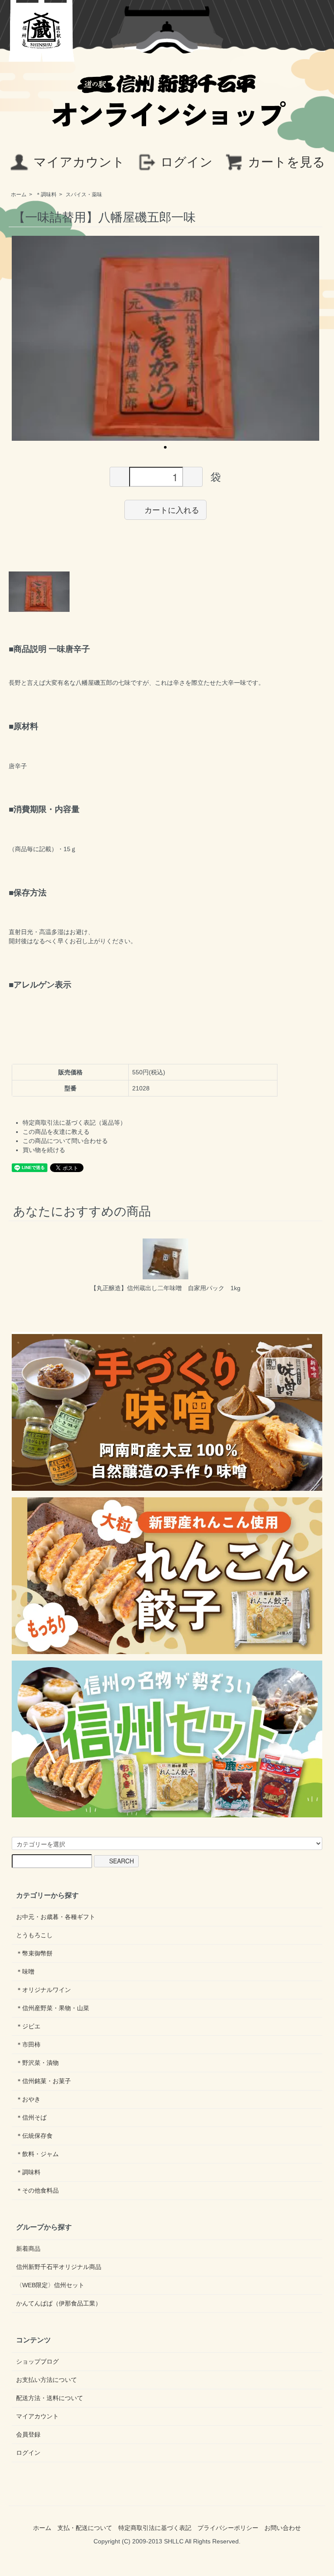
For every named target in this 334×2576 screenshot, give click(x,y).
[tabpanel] (165, 338)
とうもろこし (34, 1935)
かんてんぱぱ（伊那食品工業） (59, 2303)
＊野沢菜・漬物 (37, 2063)
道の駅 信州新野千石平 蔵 (42, 31)
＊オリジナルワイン (43, 1990)
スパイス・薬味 (84, 195)
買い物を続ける (44, 1150)
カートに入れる (172, 509)
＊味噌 (25, 1972)
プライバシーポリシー (228, 2528)
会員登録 (28, 2434)
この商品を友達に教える (56, 1132)
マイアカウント (79, 162)
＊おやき (28, 2099)
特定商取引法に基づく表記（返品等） (74, 1123)
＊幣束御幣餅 (34, 1953)
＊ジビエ (28, 2026)
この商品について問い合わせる (65, 1141)
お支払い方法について (47, 2380)
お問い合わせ (283, 2528)
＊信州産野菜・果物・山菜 (53, 2008)
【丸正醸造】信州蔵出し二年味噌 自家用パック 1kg (165, 1288)
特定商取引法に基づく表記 (155, 2528)
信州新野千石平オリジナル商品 (59, 2267)
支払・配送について (85, 2528)
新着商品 (28, 2249)
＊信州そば (31, 2117)
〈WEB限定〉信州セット (50, 2285)
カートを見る (287, 162)
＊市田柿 (28, 2044)
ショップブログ (37, 2361)
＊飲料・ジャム (37, 2154)
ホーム (19, 195)
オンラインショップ (167, 110)
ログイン (186, 162)
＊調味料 (46, 195)
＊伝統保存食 (34, 2136)
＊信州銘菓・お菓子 (43, 2081)
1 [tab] (165, 447)
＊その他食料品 (37, 2190)
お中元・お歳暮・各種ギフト (56, 1917)
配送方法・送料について (50, 2398)
